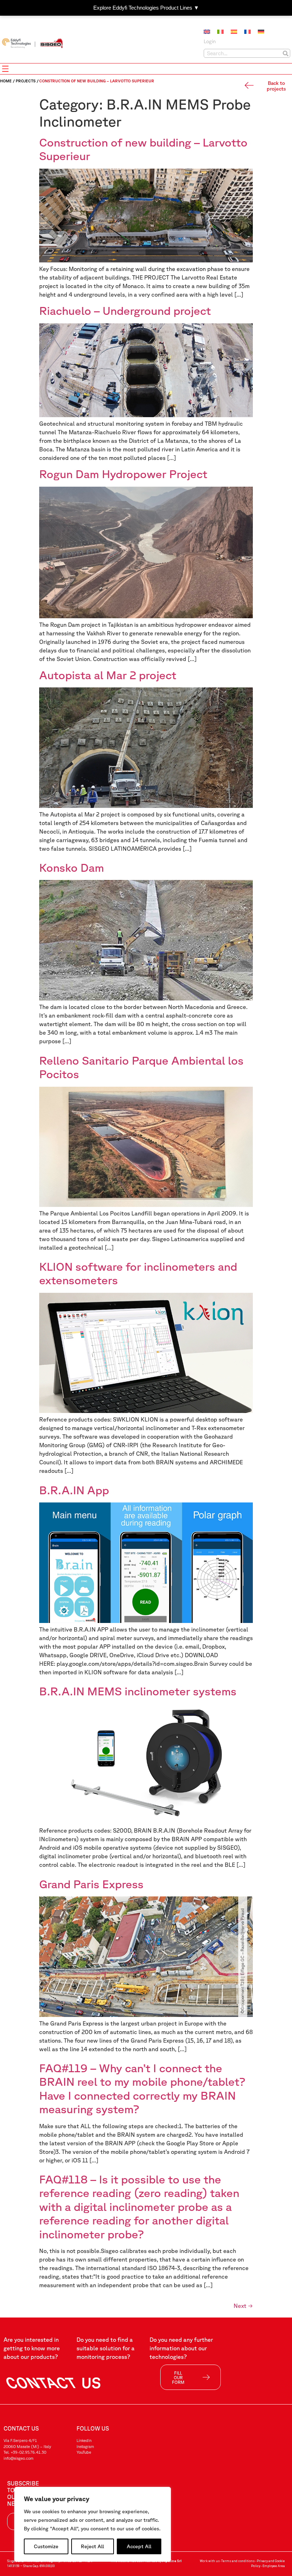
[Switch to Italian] (220, 32)
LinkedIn (84, 2440)
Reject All (92, 2546)
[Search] (285, 53)
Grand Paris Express (91, 1884)
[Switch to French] (247, 32)
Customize (46, 2546)
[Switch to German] (261, 32)
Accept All (139, 2546)
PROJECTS (26, 81)
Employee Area (274, 2566)
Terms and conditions (238, 2561)
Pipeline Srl (172, 2561)
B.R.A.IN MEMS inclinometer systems (138, 1691)
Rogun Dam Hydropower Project (125, 474)
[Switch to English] (207, 32)
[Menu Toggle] (5, 69)
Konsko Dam (72, 867)
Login (210, 41)
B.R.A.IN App (74, 1490)
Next (243, 2306)
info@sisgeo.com (19, 2458)
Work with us (210, 2561)
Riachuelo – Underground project (125, 310)
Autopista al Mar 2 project (108, 675)
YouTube (84, 2452)
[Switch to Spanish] (234, 32)
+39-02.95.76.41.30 (28, 2452)
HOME (6, 81)
